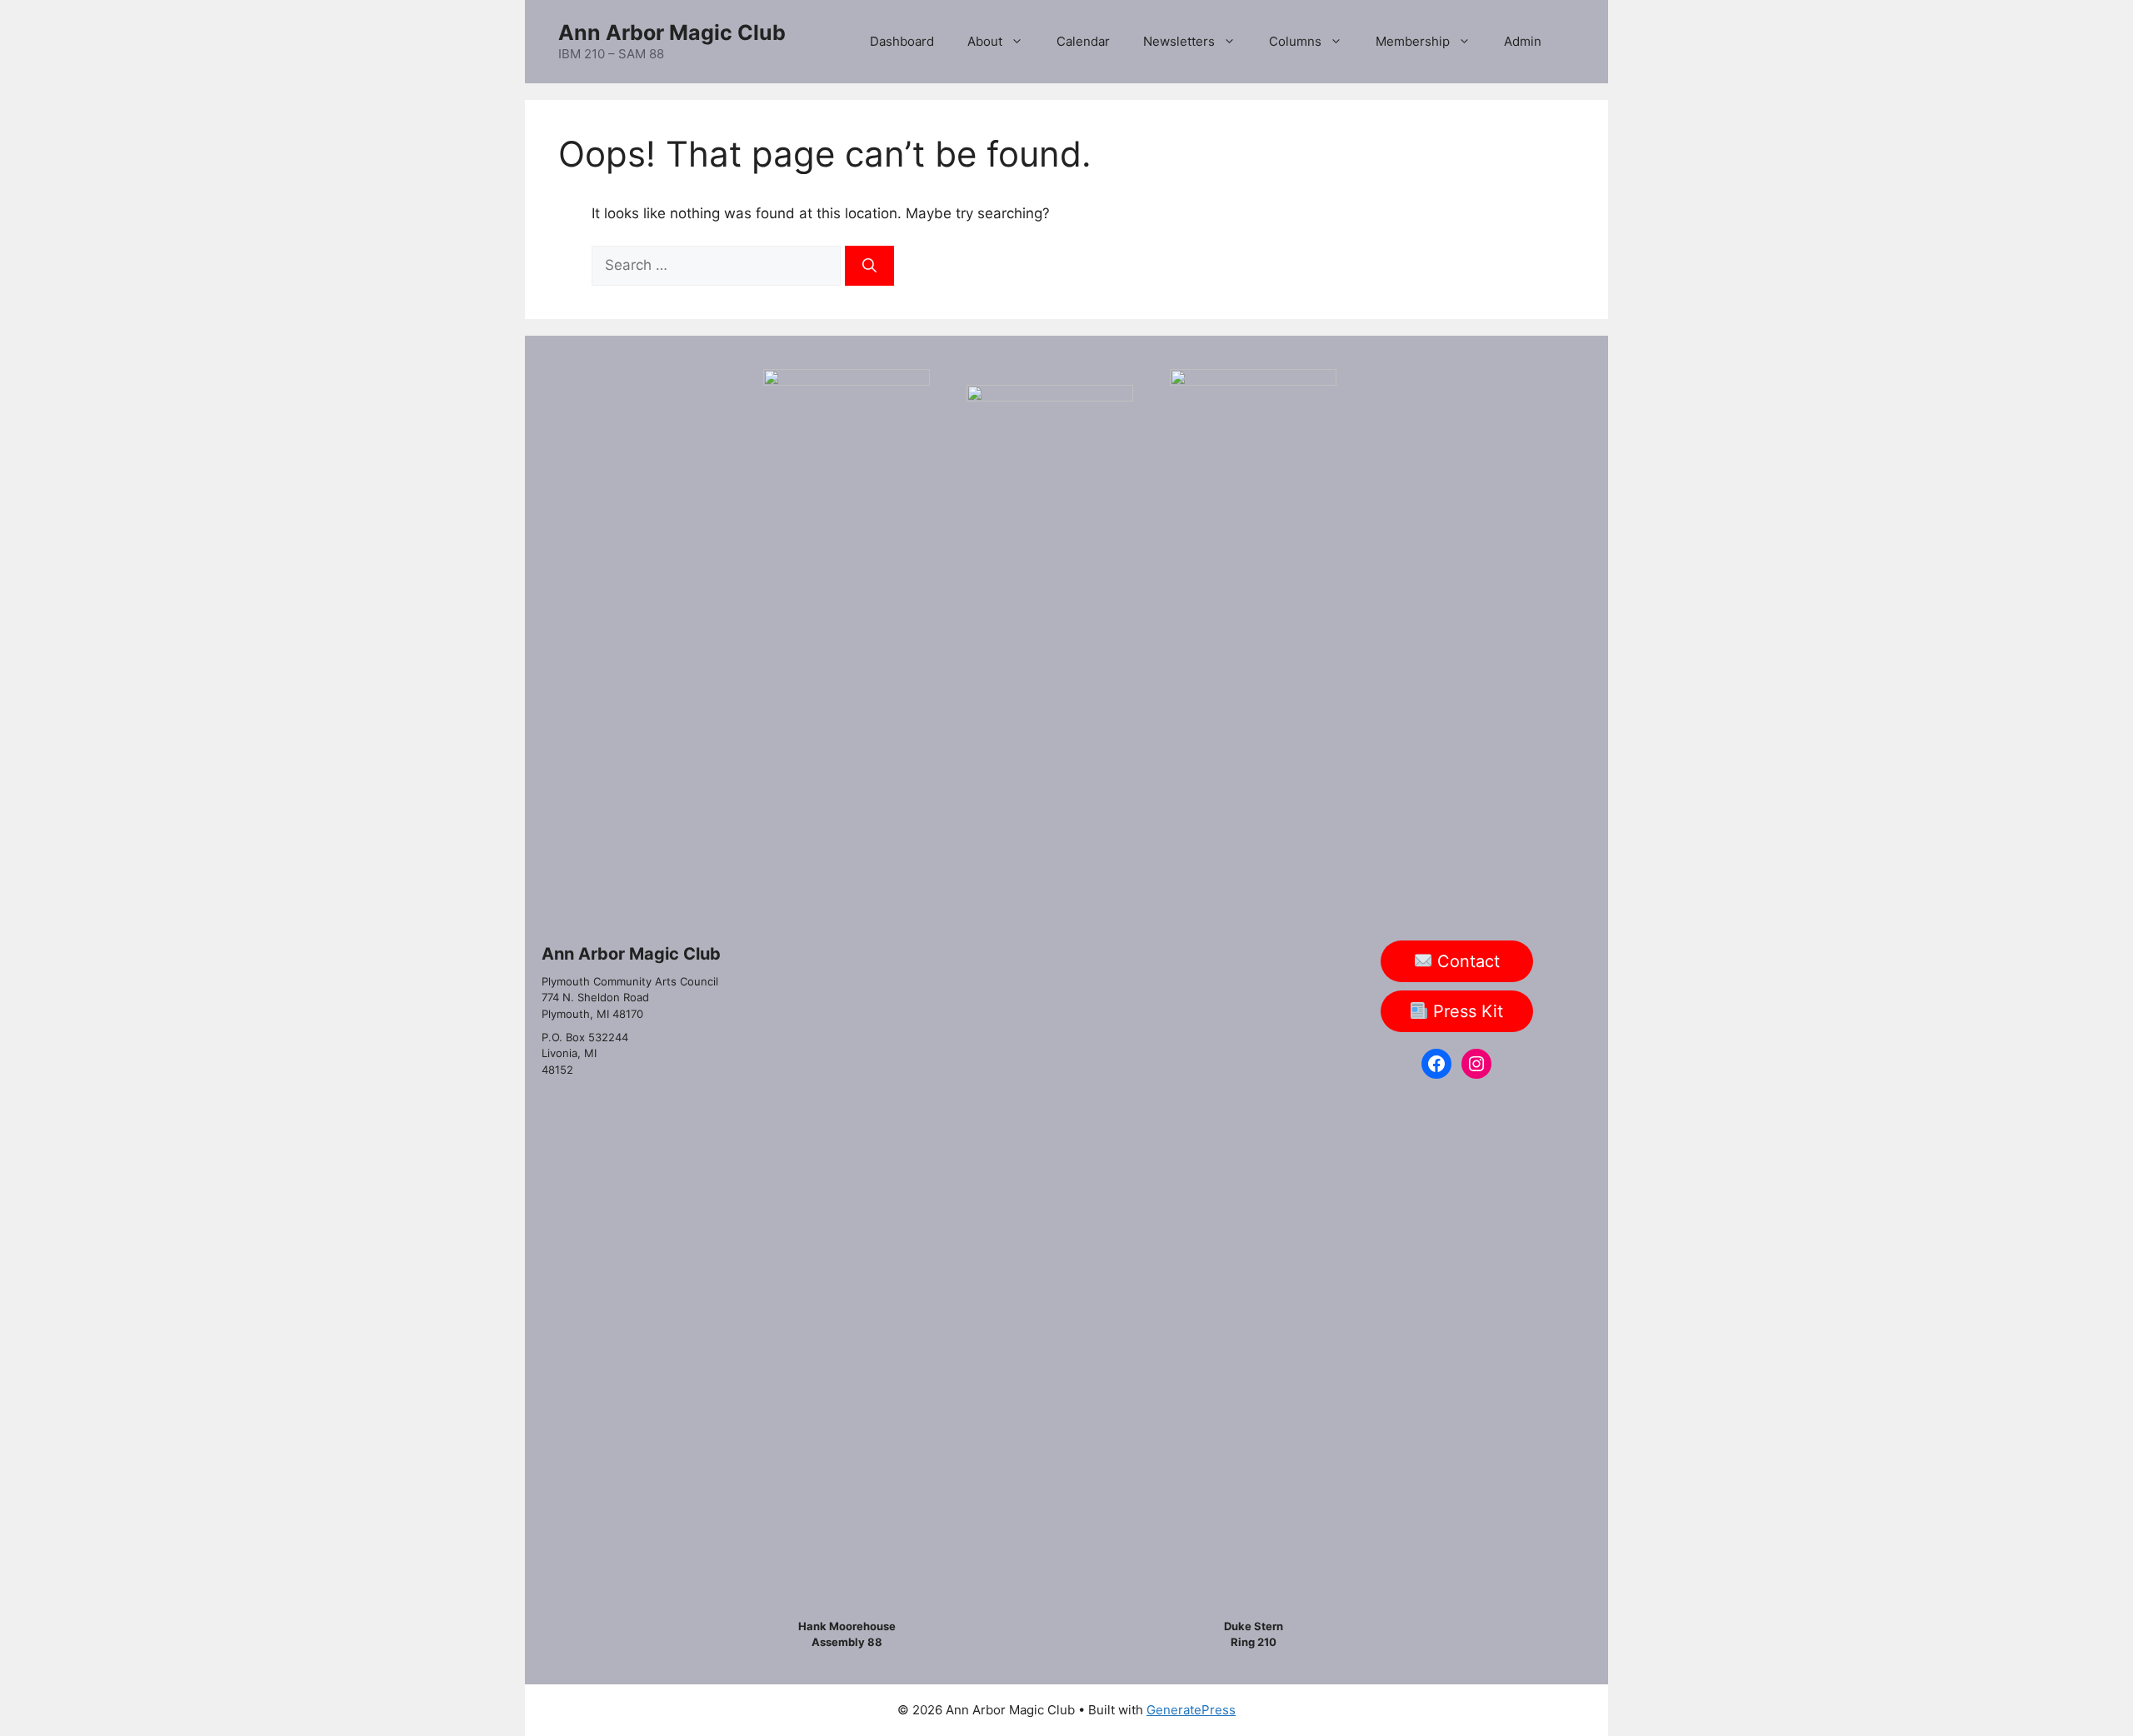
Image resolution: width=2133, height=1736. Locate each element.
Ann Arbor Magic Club (672, 32)
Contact (1466, 961)
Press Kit (1466, 1011)
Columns (1295, 41)
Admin (1523, 41)
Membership (1413, 41)
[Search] (869, 266)
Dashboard (902, 41)
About (985, 41)
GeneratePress (1191, 1710)
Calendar (1083, 41)
